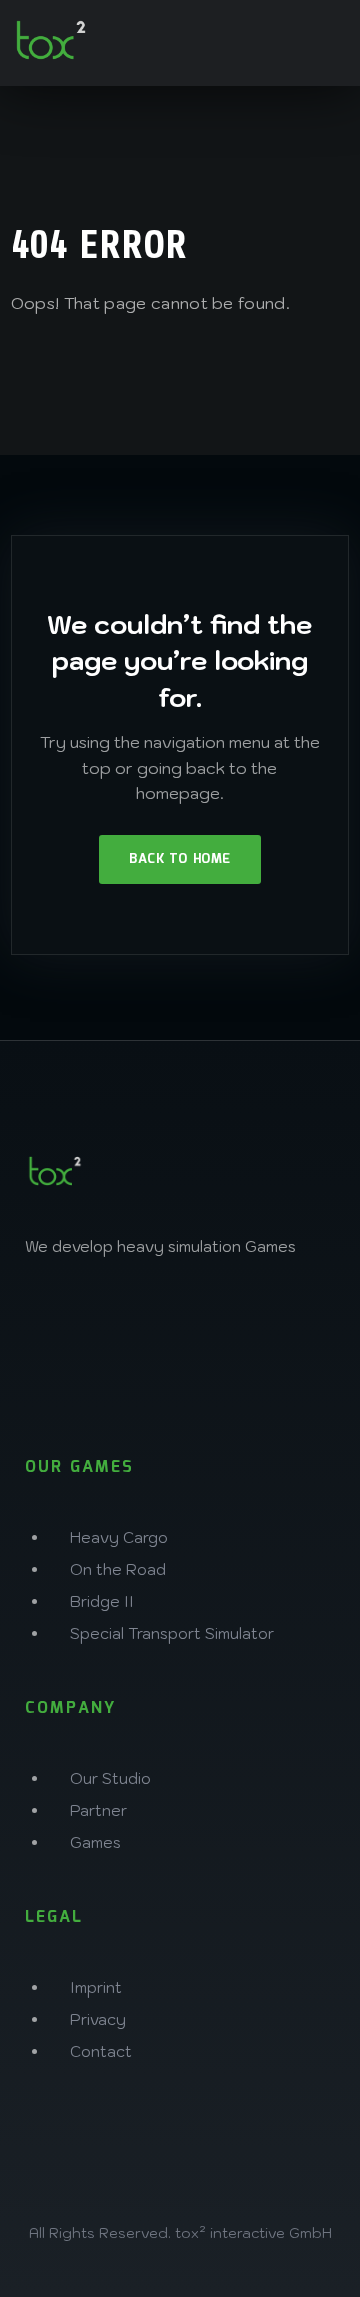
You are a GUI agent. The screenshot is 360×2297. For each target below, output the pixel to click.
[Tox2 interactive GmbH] (51, 40)
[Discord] (248, 1316)
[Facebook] (116, 1316)
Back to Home (179, 859)
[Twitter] (182, 1316)
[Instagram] (50, 1316)
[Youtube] (50, 1373)
